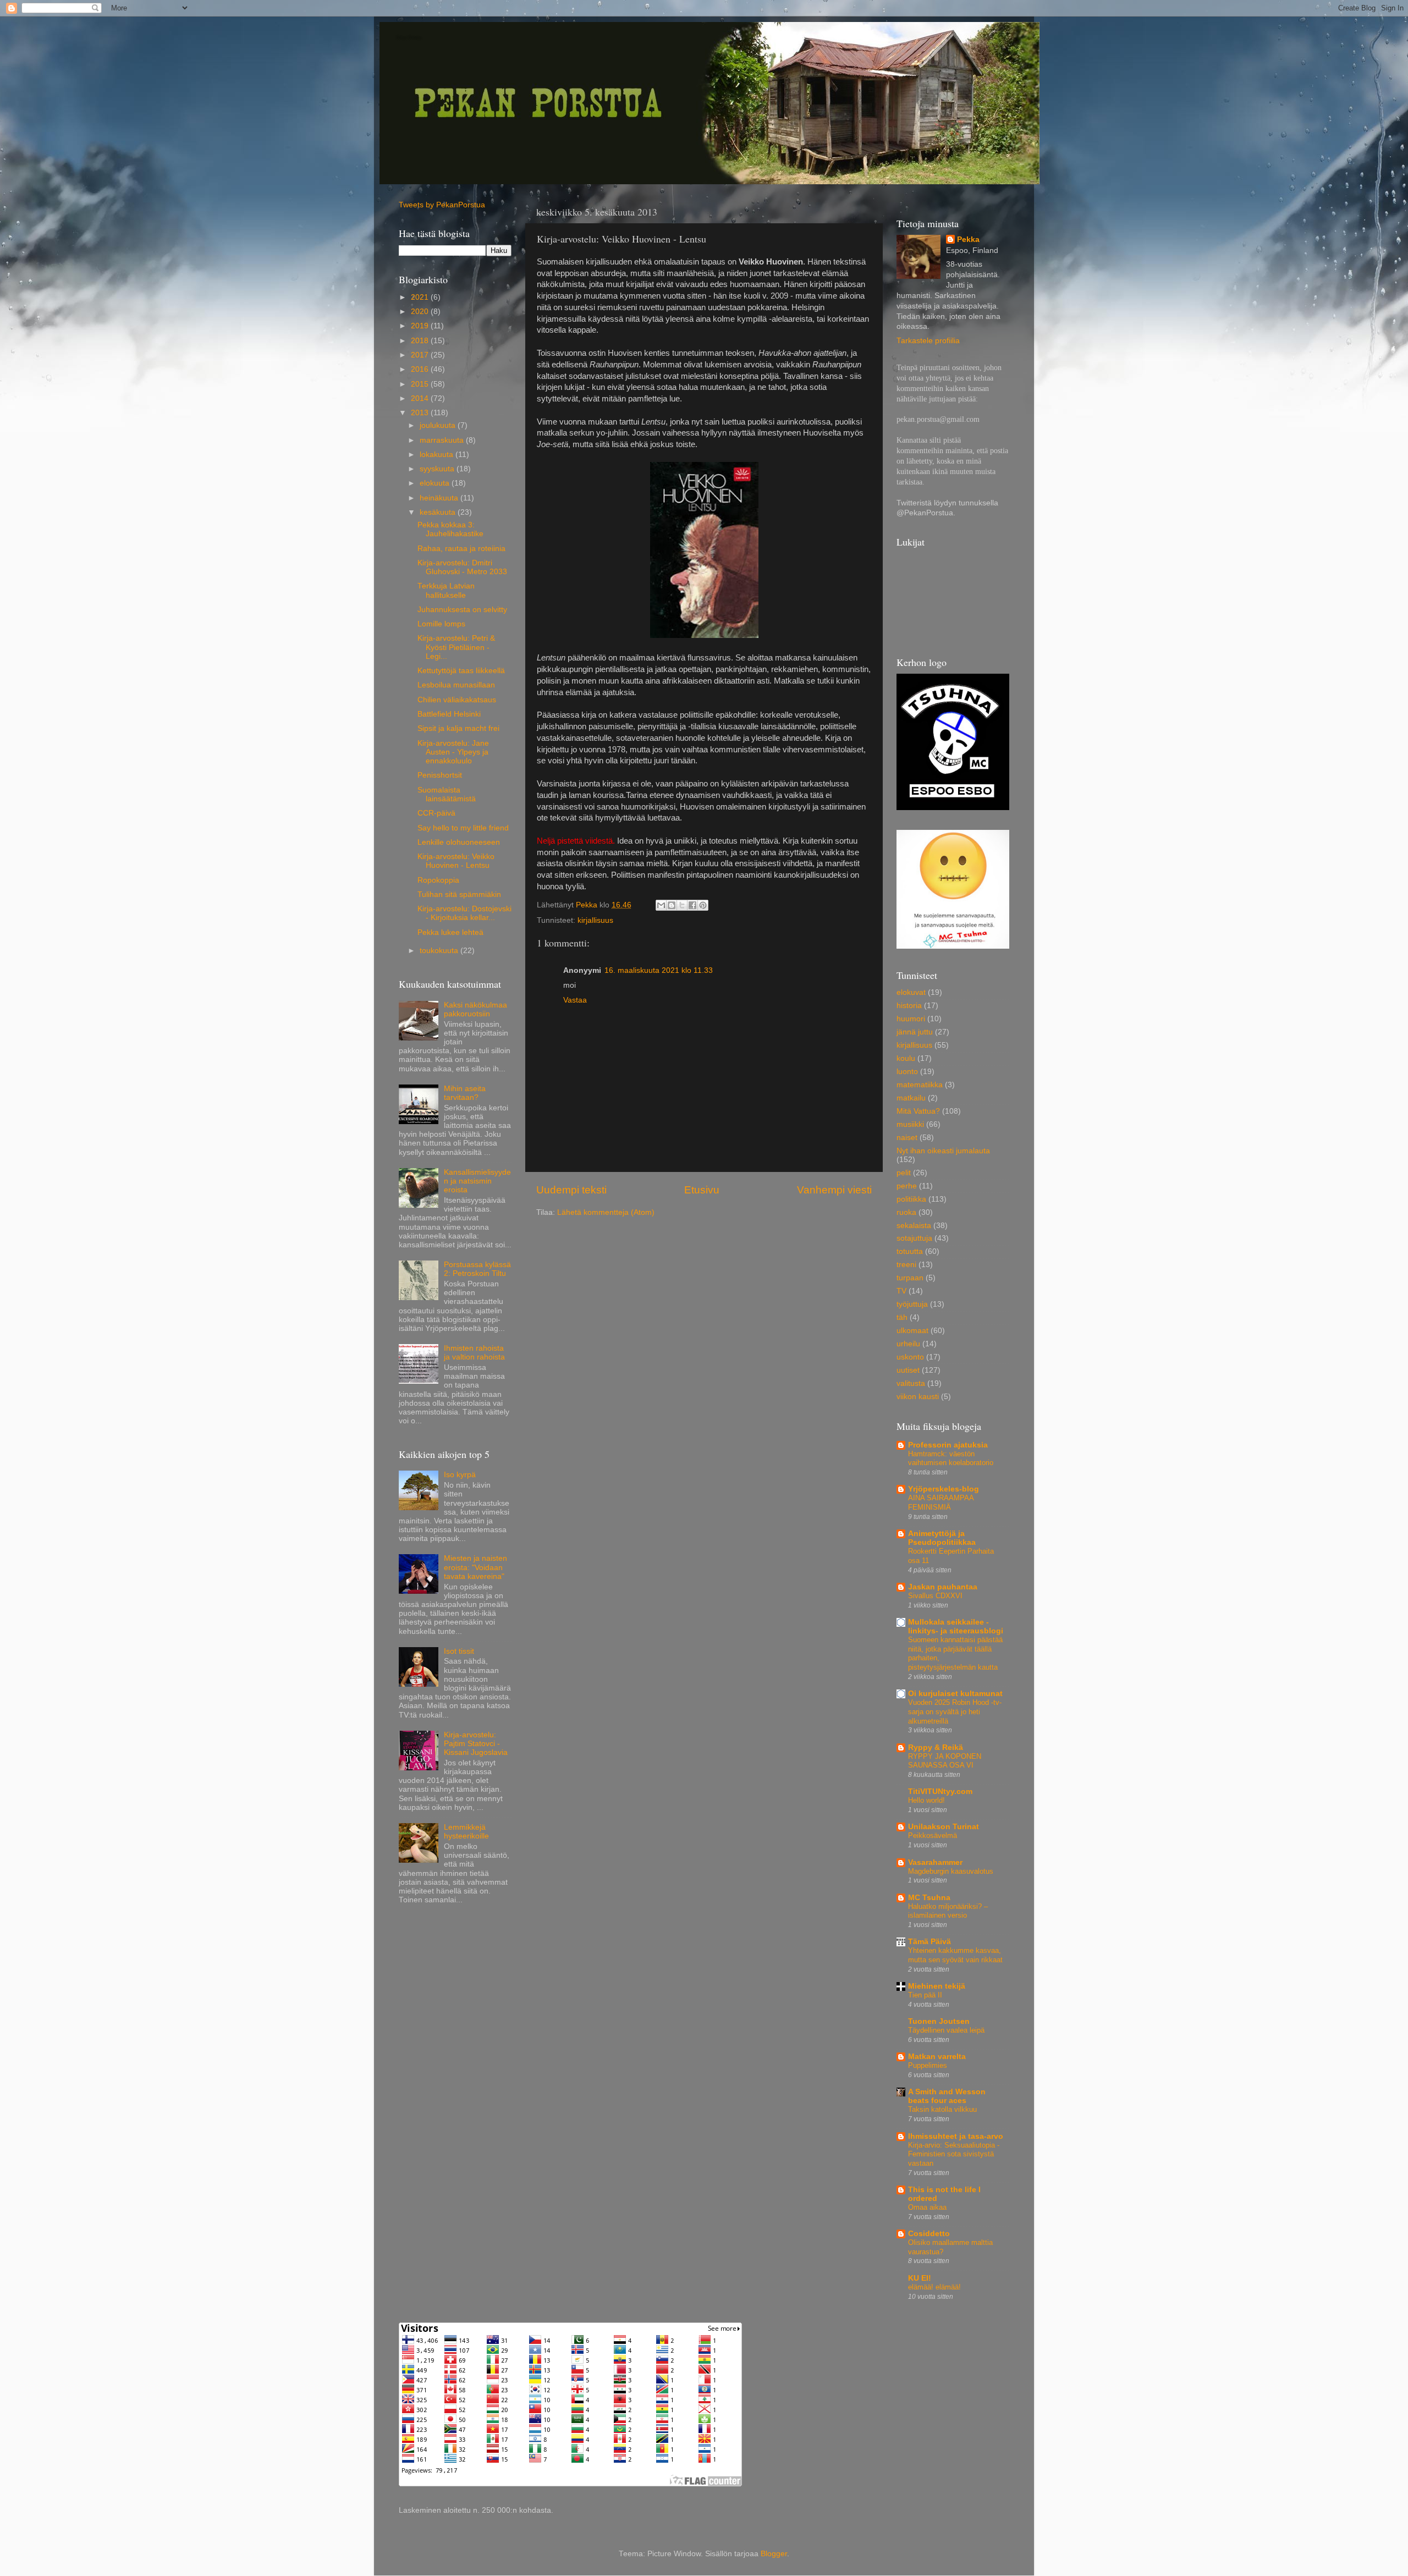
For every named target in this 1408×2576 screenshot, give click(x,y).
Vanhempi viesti (834, 1190)
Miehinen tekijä (937, 1986)
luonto (907, 1072)
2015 (421, 384)
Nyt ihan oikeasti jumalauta (943, 1151)
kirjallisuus (595, 920)
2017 (421, 355)
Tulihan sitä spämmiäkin (459, 895)
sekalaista (914, 1226)
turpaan (910, 1278)
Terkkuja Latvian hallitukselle (446, 590)
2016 (421, 369)
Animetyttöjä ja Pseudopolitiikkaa (942, 1538)
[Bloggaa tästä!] (672, 905)
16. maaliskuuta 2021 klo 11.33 (659, 970)
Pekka (968, 240)
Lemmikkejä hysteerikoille (466, 1832)
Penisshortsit (440, 775)
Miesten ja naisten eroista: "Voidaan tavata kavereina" (475, 1567)
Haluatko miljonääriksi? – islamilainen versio (948, 1911)
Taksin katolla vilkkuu (942, 2109)
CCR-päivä (436, 813)
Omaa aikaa (927, 2207)
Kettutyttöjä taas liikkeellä (461, 671)
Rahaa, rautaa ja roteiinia (461, 549)
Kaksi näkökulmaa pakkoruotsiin (475, 1009)
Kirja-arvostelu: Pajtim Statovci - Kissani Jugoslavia (476, 1744)
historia (909, 1006)
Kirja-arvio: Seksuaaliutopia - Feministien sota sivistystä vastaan (954, 2154)
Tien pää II (925, 1995)
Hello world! (926, 1800)
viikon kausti (918, 1397)
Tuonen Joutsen (939, 2021)
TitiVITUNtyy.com (940, 1791)
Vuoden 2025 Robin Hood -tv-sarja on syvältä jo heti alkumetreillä (955, 1711)
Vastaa (575, 1000)
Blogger (774, 2554)
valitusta (911, 1383)
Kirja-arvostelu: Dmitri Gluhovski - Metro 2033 (462, 567)
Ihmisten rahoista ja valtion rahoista (474, 1353)
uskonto (910, 1357)
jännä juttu (915, 1032)
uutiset (908, 1370)
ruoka (906, 1212)
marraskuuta (443, 440)
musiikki (910, 1124)
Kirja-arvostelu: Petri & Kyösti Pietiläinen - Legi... (456, 647)
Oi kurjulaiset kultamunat (955, 1694)
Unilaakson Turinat (944, 1827)
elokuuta (436, 483)
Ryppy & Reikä (936, 1747)
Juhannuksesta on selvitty (462, 610)
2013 (421, 413)
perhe (907, 1186)
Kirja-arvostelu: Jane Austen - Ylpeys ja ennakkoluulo (453, 752)
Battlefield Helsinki (449, 714)
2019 (421, 326)
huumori (911, 1019)
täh (902, 1317)
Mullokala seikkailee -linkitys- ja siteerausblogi (956, 1626)
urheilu (908, 1344)
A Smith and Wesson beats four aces (947, 2096)
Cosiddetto (929, 2234)
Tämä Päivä (930, 1942)
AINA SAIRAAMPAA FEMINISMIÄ (941, 1502)
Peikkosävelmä (933, 1835)
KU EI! (920, 2278)
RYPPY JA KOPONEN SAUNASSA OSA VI (945, 1761)
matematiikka (920, 1085)
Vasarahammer (935, 1862)
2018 (421, 341)
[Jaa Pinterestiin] (703, 905)
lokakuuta (438, 455)
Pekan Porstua (409, 37)
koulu (906, 1058)
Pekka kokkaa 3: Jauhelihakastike (450, 529)
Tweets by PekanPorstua (442, 205)
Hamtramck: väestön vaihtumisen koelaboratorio (951, 1458)
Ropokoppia (438, 880)
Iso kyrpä (460, 1475)
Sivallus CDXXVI (935, 1596)
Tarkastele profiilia (928, 341)
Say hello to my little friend (463, 828)
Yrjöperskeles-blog (944, 1489)
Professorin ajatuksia (948, 1445)
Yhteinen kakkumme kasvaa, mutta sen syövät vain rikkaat (955, 1955)
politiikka (911, 1199)
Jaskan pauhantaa (943, 1587)
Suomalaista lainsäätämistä (447, 794)
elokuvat (911, 992)
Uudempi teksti (571, 1190)
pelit (904, 1173)
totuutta (910, 1251)
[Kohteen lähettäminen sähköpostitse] (661, 905)
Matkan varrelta (937, 2057)
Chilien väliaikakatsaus (457, 700)
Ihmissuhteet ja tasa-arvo (956, 2136)
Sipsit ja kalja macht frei (458, 728)
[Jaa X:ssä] (682, 905)
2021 (421, 297)
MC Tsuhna (929, 1898)
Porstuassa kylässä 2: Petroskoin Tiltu (477, 1269)
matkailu (911, 1098)
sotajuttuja (914, 1238)
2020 (421, 312)
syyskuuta (438, 469)
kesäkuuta (439, 512)
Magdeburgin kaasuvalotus (951, 1871)
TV (901, 1291)
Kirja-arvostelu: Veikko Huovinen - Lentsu (456, 861)
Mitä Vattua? (918, 1111)
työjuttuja (912, 1304)
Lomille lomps (441, 624)
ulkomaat (912, 1331)
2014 (421, 398)
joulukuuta (439, 425)
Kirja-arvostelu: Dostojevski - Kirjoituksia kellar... (464, 913)
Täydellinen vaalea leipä (946, 2030)
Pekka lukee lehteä (450, 932)
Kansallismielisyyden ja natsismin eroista (477, 1181)
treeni (906, 1265)
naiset (907, 1138)
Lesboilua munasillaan (456, 685)
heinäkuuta (440, 498)
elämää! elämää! (934, 2287)
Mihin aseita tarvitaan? (465, 1093)
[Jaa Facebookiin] (692, 905)
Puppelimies (928, 2065)
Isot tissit (459, 1651)
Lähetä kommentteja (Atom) (606, 1212)
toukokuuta (440, 951)
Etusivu (702, 1190)
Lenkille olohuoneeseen (459, 842)
